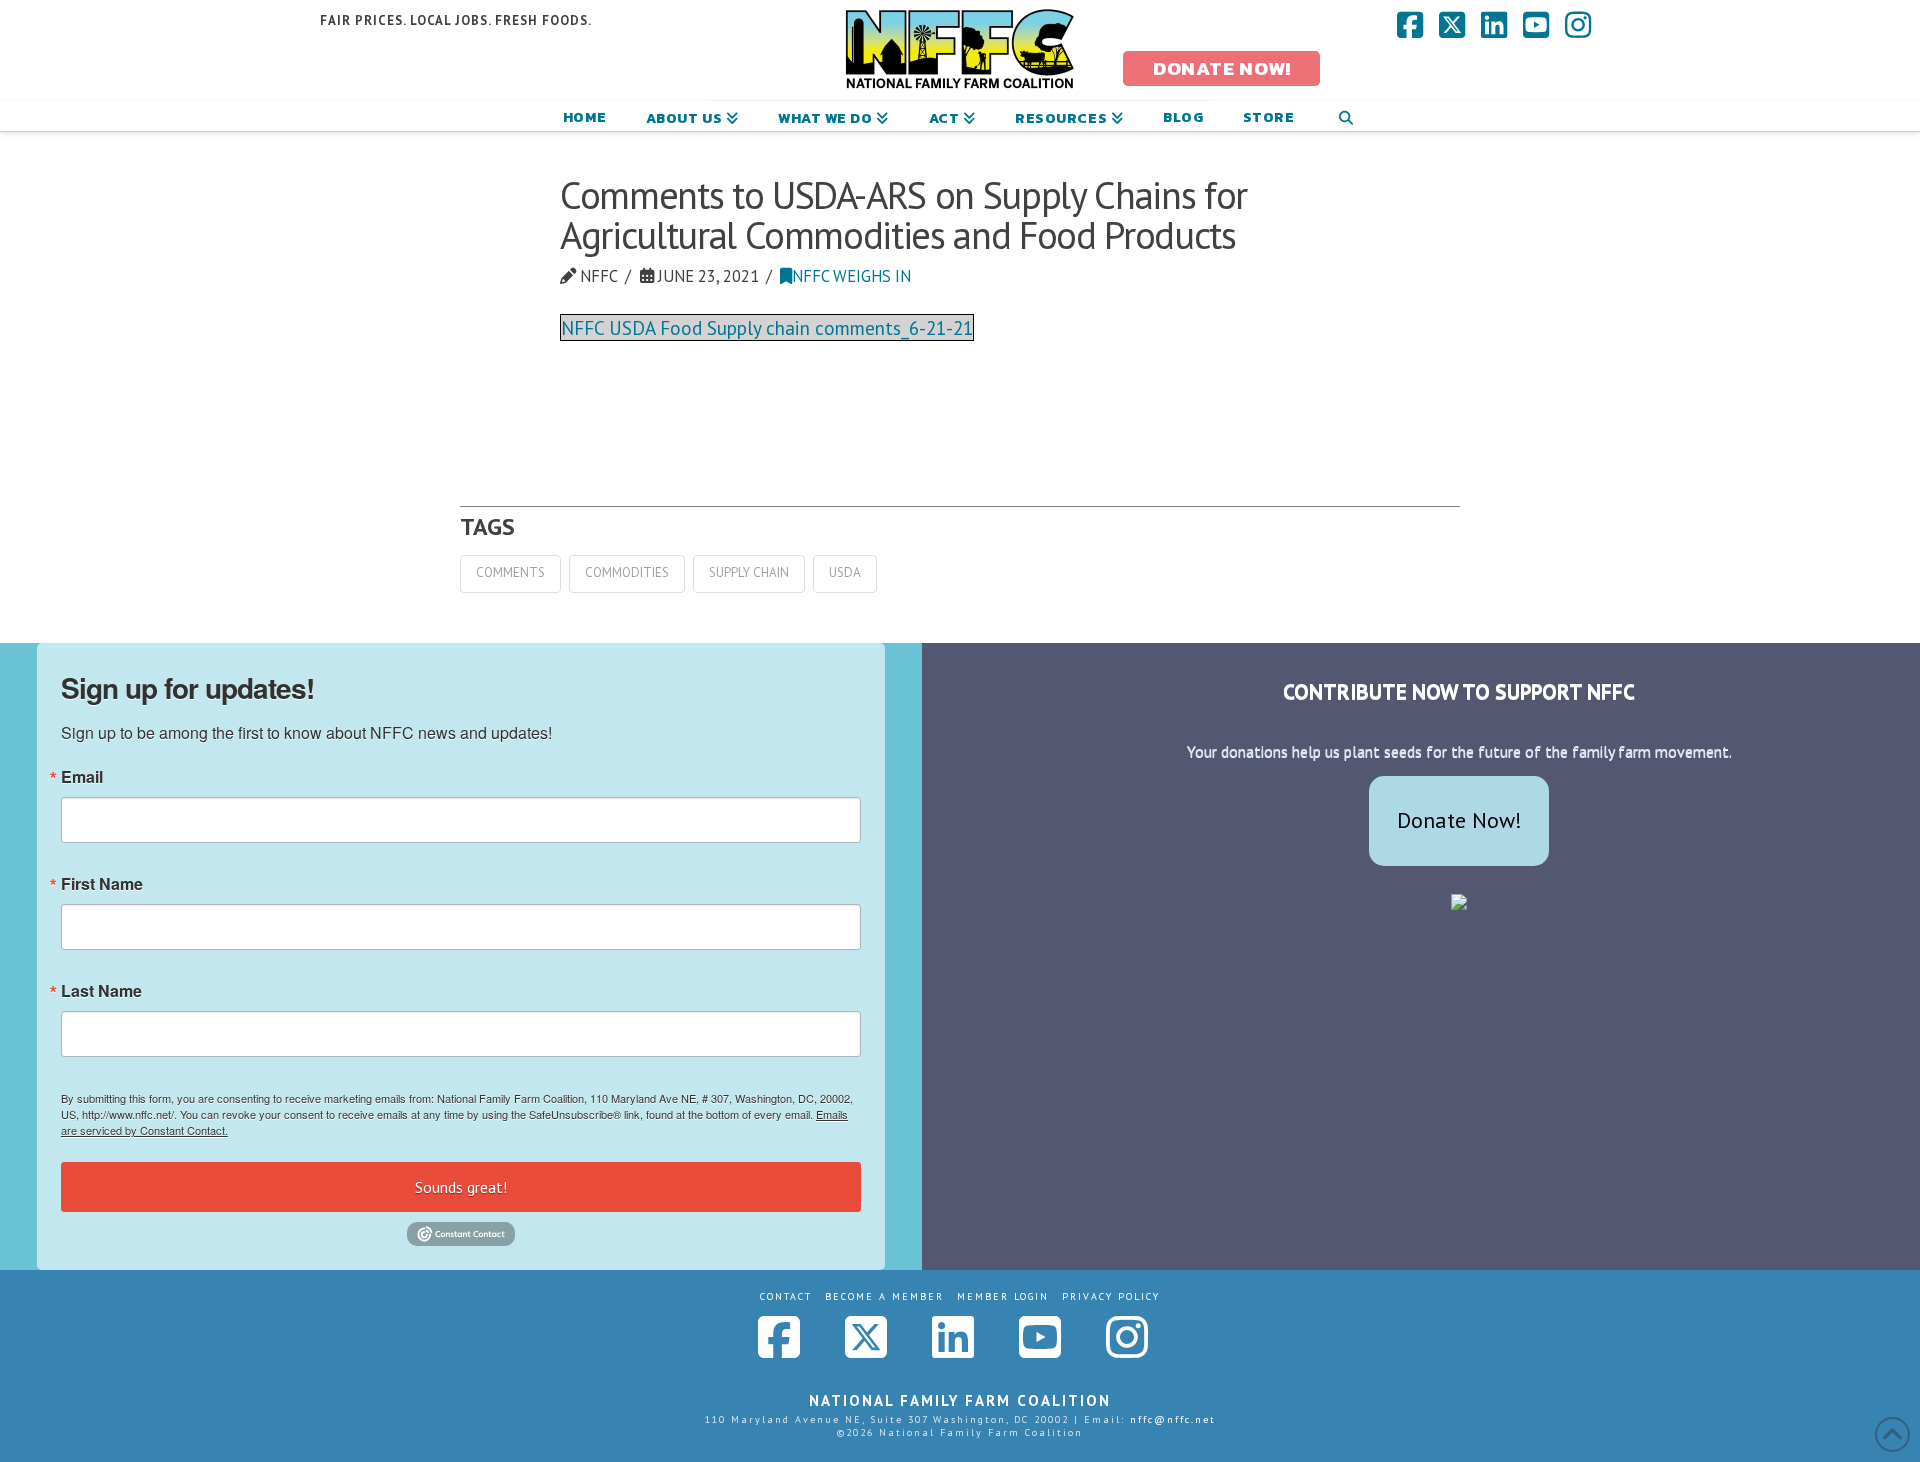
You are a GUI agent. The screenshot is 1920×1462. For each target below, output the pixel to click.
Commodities (627, 572)
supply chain (749, 572)
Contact (786, 1296)
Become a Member (884, 1296)
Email (82, 777)
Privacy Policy (1111, 1296)
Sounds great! (461, 1187)
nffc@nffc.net (1173, 1419)
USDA (845, 572)
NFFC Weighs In (851, 276)
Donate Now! (1459, 820)
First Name (102, 884)
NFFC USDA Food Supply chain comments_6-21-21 (767, 327)
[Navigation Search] (1345, 116)
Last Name (101, 991)
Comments (510, 572)
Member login (1003, 1296)
